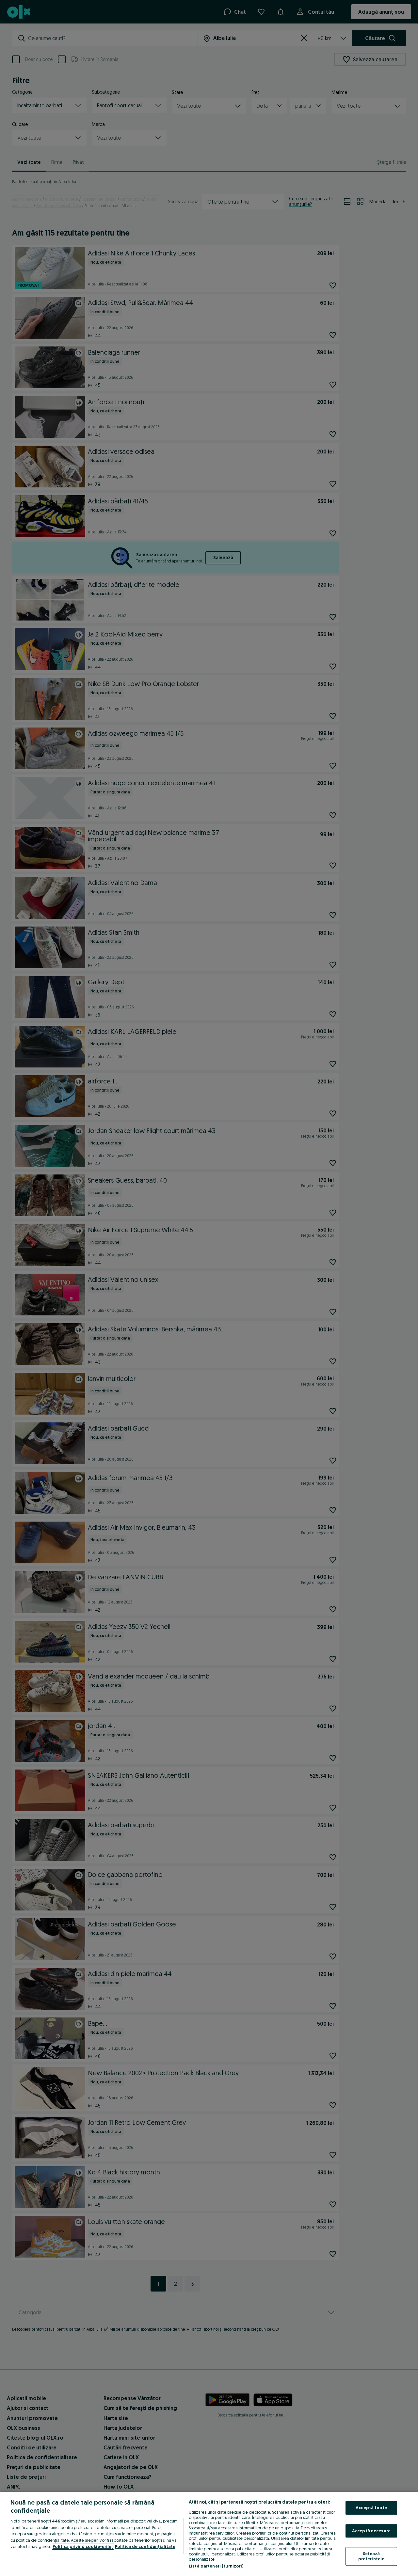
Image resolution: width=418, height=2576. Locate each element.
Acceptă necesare (371, 2531)
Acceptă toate (371, 2507)
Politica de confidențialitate (145, 2546)
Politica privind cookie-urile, (83, 2546)
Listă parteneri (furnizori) (216, 2566)
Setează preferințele (371, 2556)
